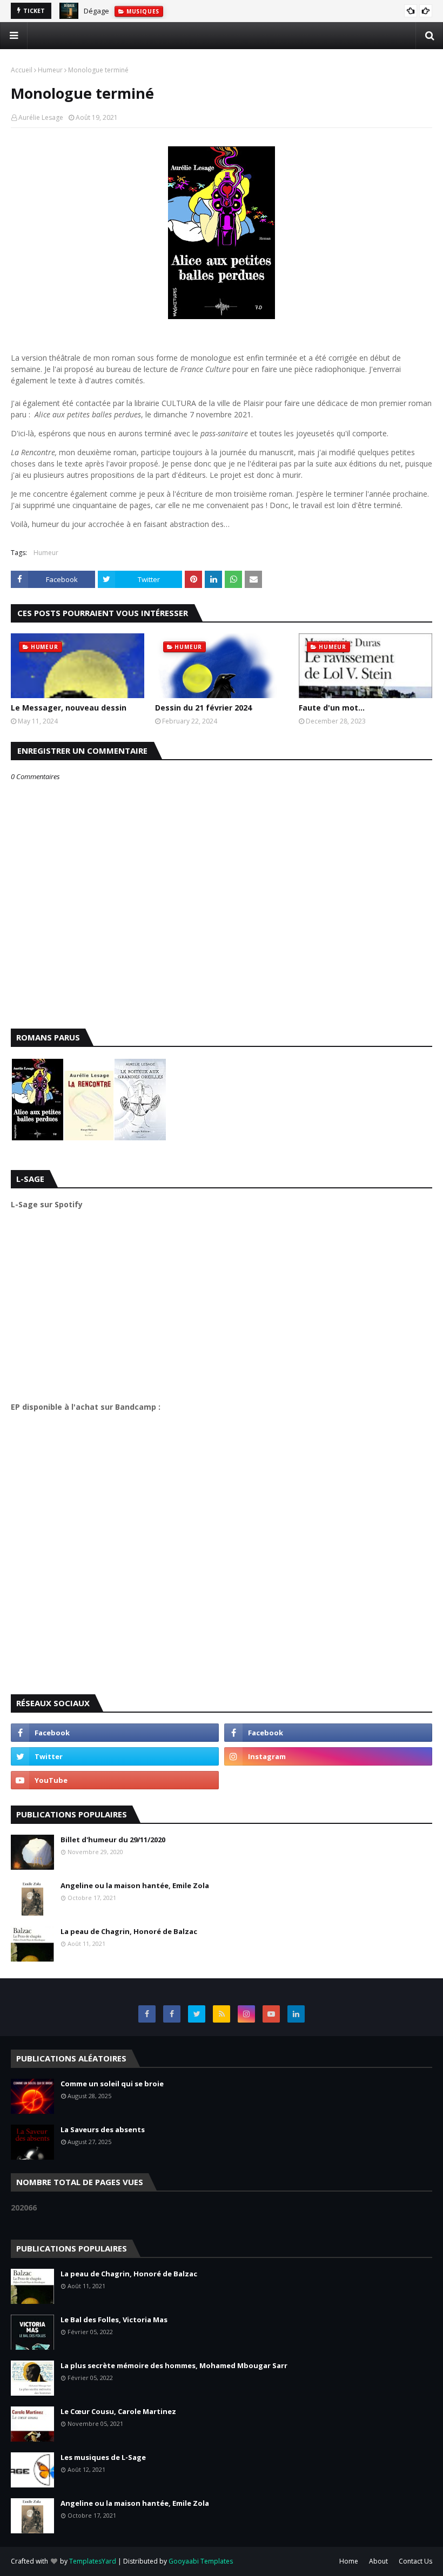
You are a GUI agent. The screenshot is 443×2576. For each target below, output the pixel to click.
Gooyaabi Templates (201, 2561)
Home (349, 2561)
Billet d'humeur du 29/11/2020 (113, 1840)
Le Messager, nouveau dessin (69, 708)
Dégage (96, 11)
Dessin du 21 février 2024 (203, 708)
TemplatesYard (93, 2561)
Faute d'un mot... (332, 708)
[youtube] (115, 1780)
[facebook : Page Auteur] (115, 1733)
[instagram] (328, 1756)
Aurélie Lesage (41, 117)
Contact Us (415, 2561)
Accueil (22, 70)
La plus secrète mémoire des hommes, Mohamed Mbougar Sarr (174, 2365)
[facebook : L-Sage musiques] (328, 1733)
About (378, 2561)
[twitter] (115, 1756)
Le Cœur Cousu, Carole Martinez (118, 2411)
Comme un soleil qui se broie (112, 2084)
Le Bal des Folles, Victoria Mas (114, 2320)
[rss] (222, 2014)
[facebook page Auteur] (172, 2014)
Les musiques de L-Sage (103, 2457)
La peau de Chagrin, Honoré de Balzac (129, 1931)
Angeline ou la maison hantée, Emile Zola (135, 1885)
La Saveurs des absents (103, 2129)
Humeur (50, 70)
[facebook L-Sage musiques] (147, 2014)
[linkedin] (296, 2014)
